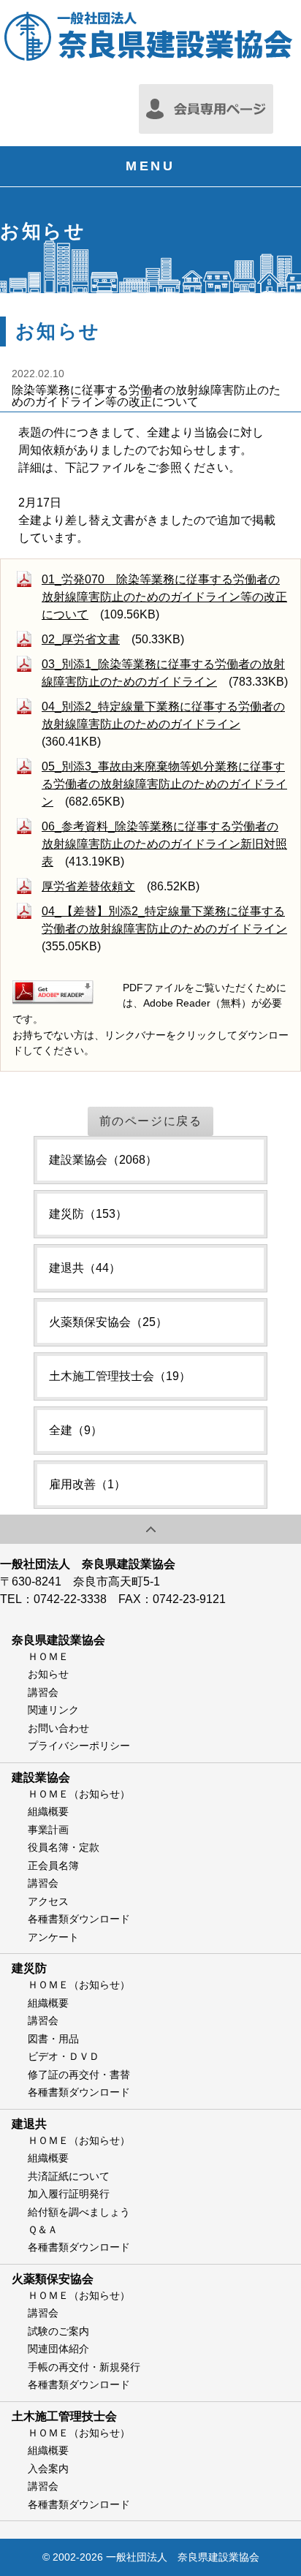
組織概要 (48, 1811)
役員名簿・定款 (64, 1847)
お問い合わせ (58, 1728)
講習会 (43, 1692)
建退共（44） (85, 1268)
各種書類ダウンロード (79, 1919)
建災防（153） (88, 1214)
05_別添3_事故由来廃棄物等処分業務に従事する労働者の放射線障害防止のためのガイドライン (164, 784)
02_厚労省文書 (81, 639)
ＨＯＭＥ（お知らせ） (79, 1794)
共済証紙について (69, 2176)
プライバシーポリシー (79, 1746)
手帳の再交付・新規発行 (84, 2367)
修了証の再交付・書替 (79, 2075)
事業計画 (48, 1830)
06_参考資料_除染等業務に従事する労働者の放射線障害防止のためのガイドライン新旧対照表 (164, 844)
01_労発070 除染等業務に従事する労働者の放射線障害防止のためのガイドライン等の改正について (164, 597)
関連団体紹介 (58, 2349)
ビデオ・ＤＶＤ (64, 2056)
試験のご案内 (58, 2331)
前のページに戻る (151, 1121)
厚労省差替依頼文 (88, 886)
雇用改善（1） (87, 1484)
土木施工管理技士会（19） (120, 1376)
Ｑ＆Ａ (43, 2230)
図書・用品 (53, 2039)
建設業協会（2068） (103, 1160)
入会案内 (48, 2469)
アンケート (53, 1937)
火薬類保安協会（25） (108, 1322)
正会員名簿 (53, 1865)
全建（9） (76, 1430)
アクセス (48, 1901)
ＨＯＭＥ (48, 1656)
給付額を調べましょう (79, 2212)
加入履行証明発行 (69, 2194)
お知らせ (48, 1674)
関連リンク (53, 1710)
